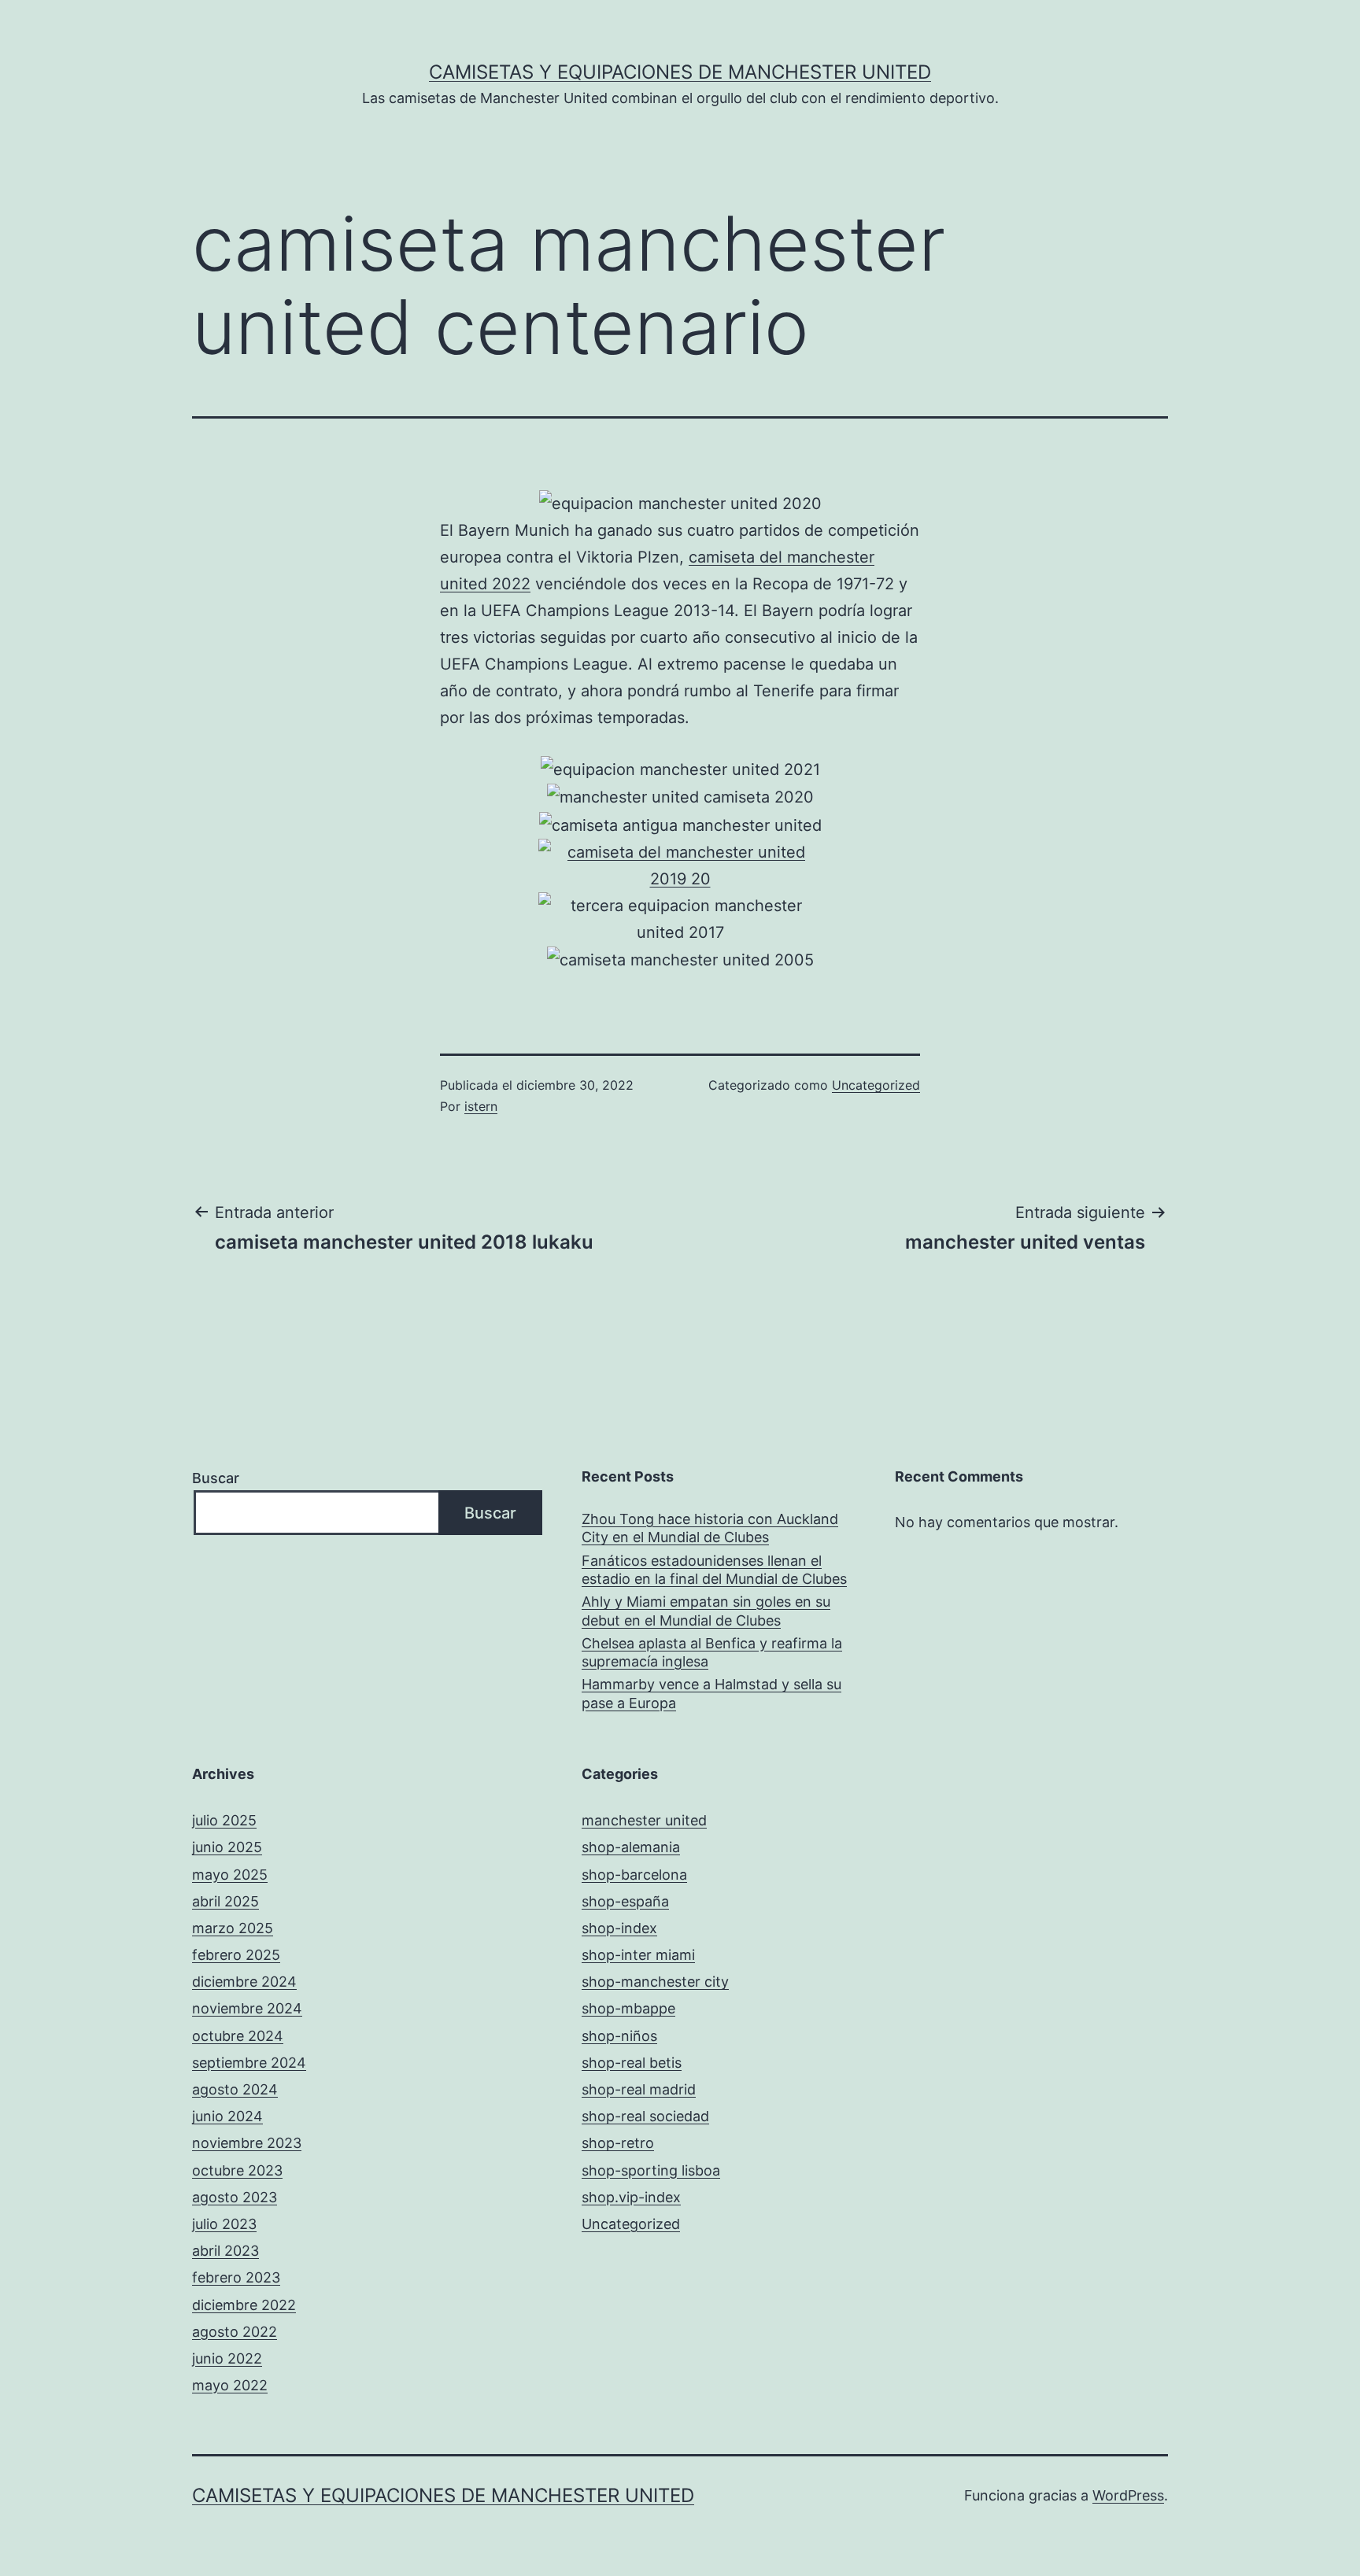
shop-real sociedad (645, 2116)
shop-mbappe (628, 2008)
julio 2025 (224, 1820)
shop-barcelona (634, 1875)
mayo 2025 (230, 1875)
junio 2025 (227, 1847)
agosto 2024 (235, 2089)
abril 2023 (225, 2251)
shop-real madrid (639, 2089)
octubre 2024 (238, 2036)
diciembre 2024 (244, 1982)
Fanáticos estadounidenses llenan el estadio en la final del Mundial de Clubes (714, 1570)
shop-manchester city (655, 1982)
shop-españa (625, 1901)
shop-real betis (632, 2063)
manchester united (644, 1820)
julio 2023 (224, 2224)
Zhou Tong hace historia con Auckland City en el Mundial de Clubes (710, 1528)
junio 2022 (227, 2358)
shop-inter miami (638, 1955)
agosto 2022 (235, 2332)
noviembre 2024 (247, 2008)
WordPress (1128, 2495)
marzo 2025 (233, 1928)
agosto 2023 (235, 2197)
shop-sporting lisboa (651, 2170)
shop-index (619, 1928)
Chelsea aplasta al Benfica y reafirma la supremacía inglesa (712, 1652)
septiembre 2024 (249, 2063)
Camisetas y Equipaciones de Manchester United (680, 72)
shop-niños (619, 2036)
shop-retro (618, 2143)
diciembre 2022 (244, 2305)
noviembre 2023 (247, 2143)
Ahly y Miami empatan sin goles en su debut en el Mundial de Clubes (706, 1611)
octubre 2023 (237, 2170)
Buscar (216, 1478)
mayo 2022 (230, 2385)
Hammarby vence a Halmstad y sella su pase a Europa (711, 1693)
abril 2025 (225, 1901)
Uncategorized (876, 1085)
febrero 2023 (236, 2277)
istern (481, 1106)
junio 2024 (227, 2116)
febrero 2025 (236, 1955)
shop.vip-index (631, 2197)
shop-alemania (631, 1847)
